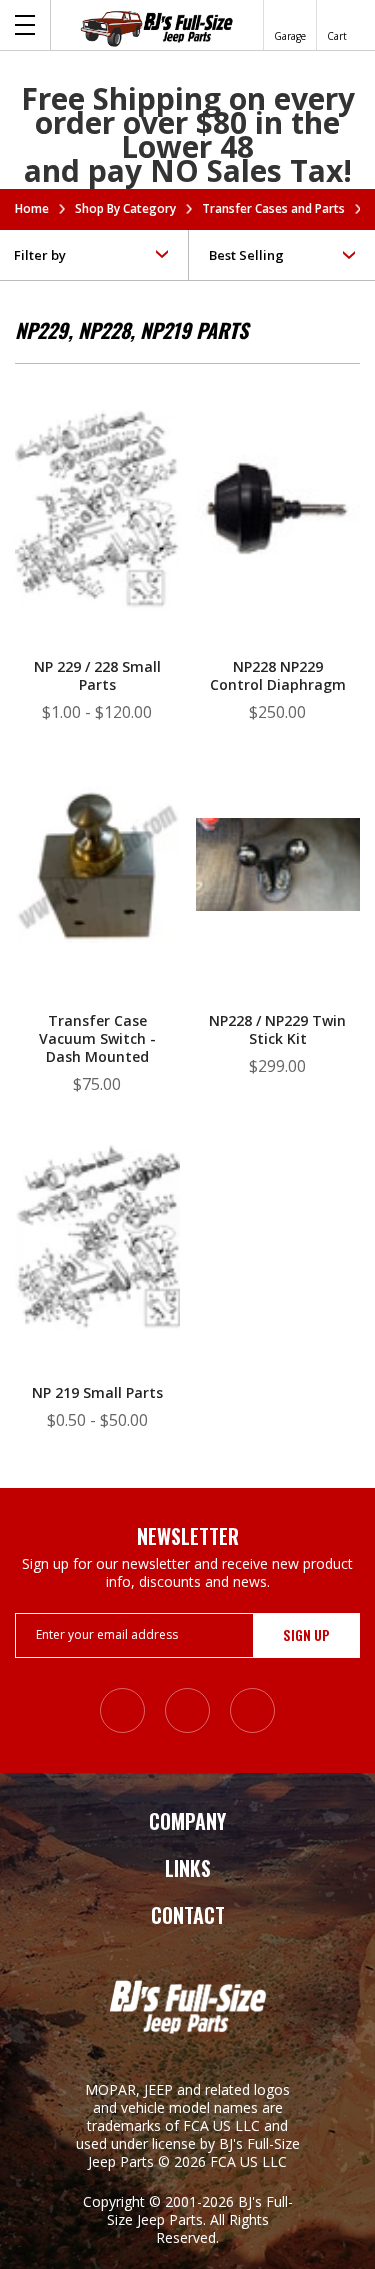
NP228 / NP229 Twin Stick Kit (277, 1030)
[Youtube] (252, 1710)
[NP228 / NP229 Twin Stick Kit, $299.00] (278, 862)
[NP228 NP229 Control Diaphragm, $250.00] (278, 508)
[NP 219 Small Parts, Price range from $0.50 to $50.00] (97, 1234)
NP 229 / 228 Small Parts (97, 676)
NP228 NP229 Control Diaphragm (278, 676)
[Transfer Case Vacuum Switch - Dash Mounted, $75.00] (97, 862)
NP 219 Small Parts (97, 1393)
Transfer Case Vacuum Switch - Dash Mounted (97, 1039)
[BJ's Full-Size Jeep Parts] (157, 28)
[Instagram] (122, 1710)
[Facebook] (187, 1710)
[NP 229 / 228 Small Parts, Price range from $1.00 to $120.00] (97, 508)
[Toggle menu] (25, 25)
